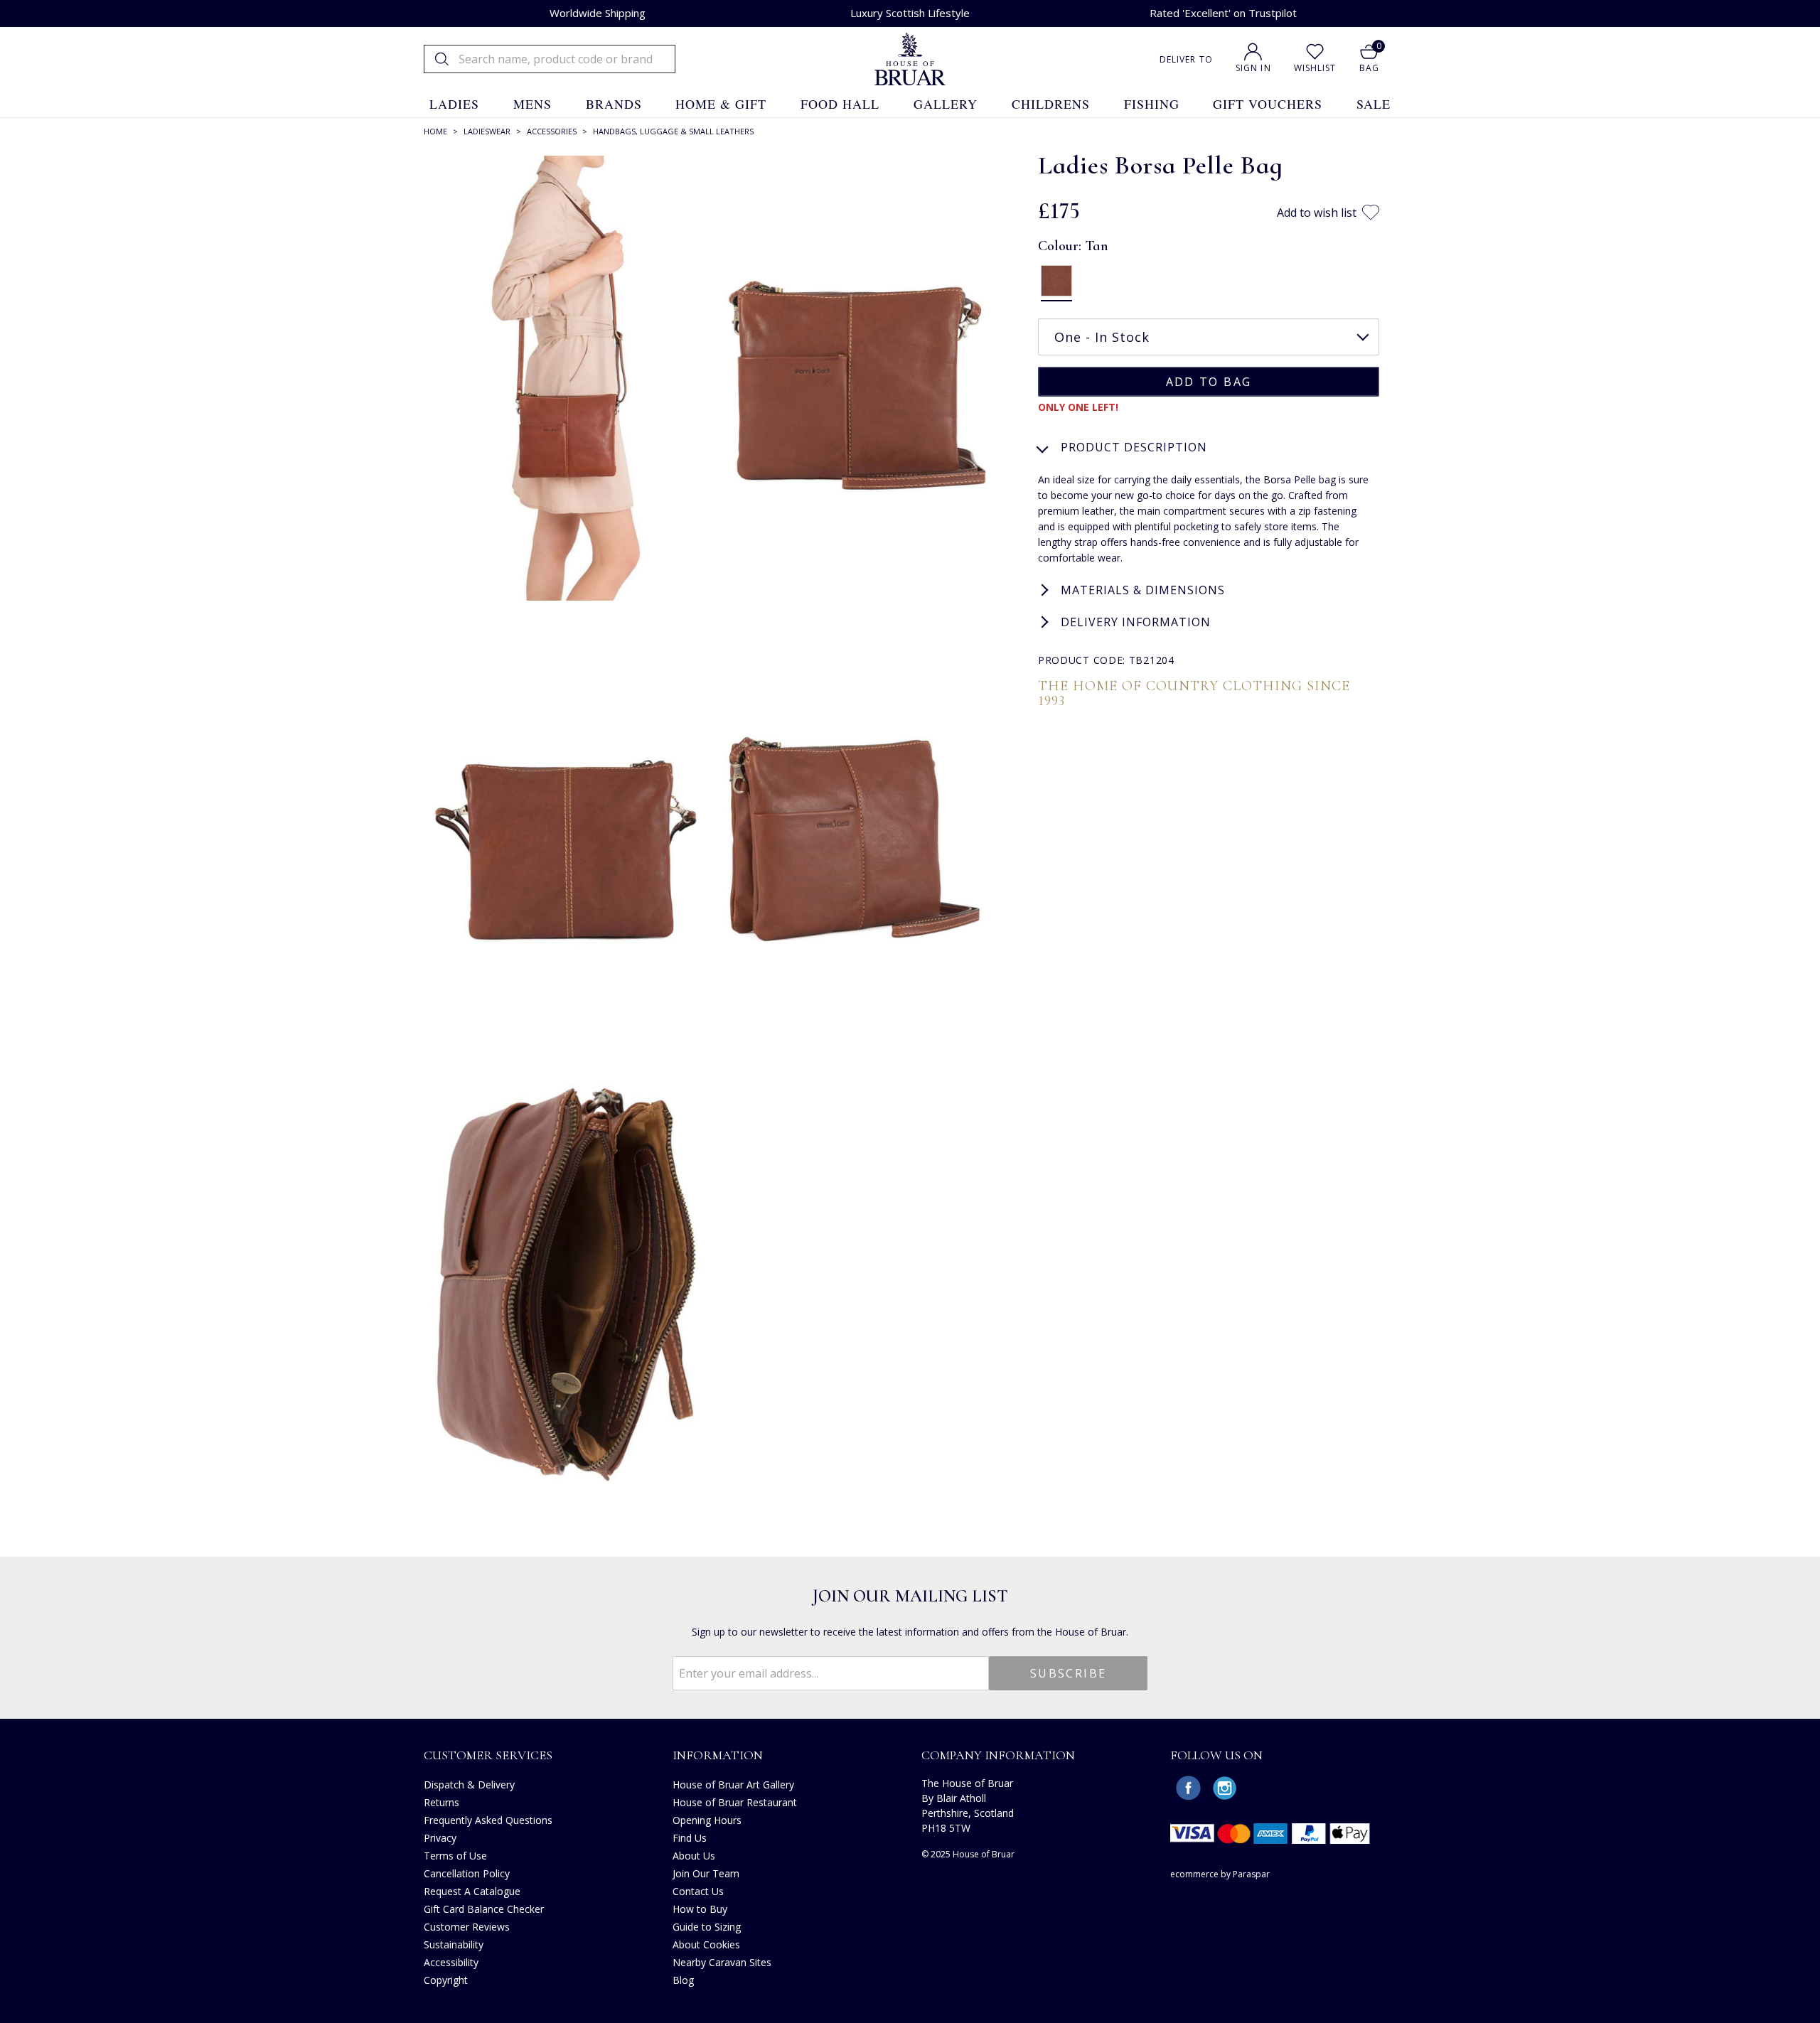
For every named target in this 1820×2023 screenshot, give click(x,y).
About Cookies (706, 1944)
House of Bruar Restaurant (735, 1802)
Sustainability (454, 1944)
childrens (1051, 104)
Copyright (446, 1980)
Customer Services (488, 1755)
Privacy (440, 1838)
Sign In (1253, 68)
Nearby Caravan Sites (722, 1962)
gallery (946, 104)
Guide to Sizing (707, 1927)
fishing (1152, 104)
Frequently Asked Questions (488, 1820)
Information (718, 1755)
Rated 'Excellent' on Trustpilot (1223, 13)
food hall (840, 104)
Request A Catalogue (472, 1891)
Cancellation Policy (467, 1873)
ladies (454, 104)
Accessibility (451, 1962)
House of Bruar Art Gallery (733, 1785)
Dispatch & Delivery (469, 1785)
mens (532, 104)
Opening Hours (707, 1820)
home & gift (721, 104)
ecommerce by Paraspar (1220, 1874)
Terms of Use (455, 1856)
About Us (694, 1856)
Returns (441, 1802)
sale (1374, 104)
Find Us (690, 1838)
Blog (683, 1980)
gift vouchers (1268, 104)
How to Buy (700, 1909)
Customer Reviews (467, 1927)
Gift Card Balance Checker (484, 1909)
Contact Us (698, 1891)
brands (614, 104)
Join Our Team (706, 1873)
